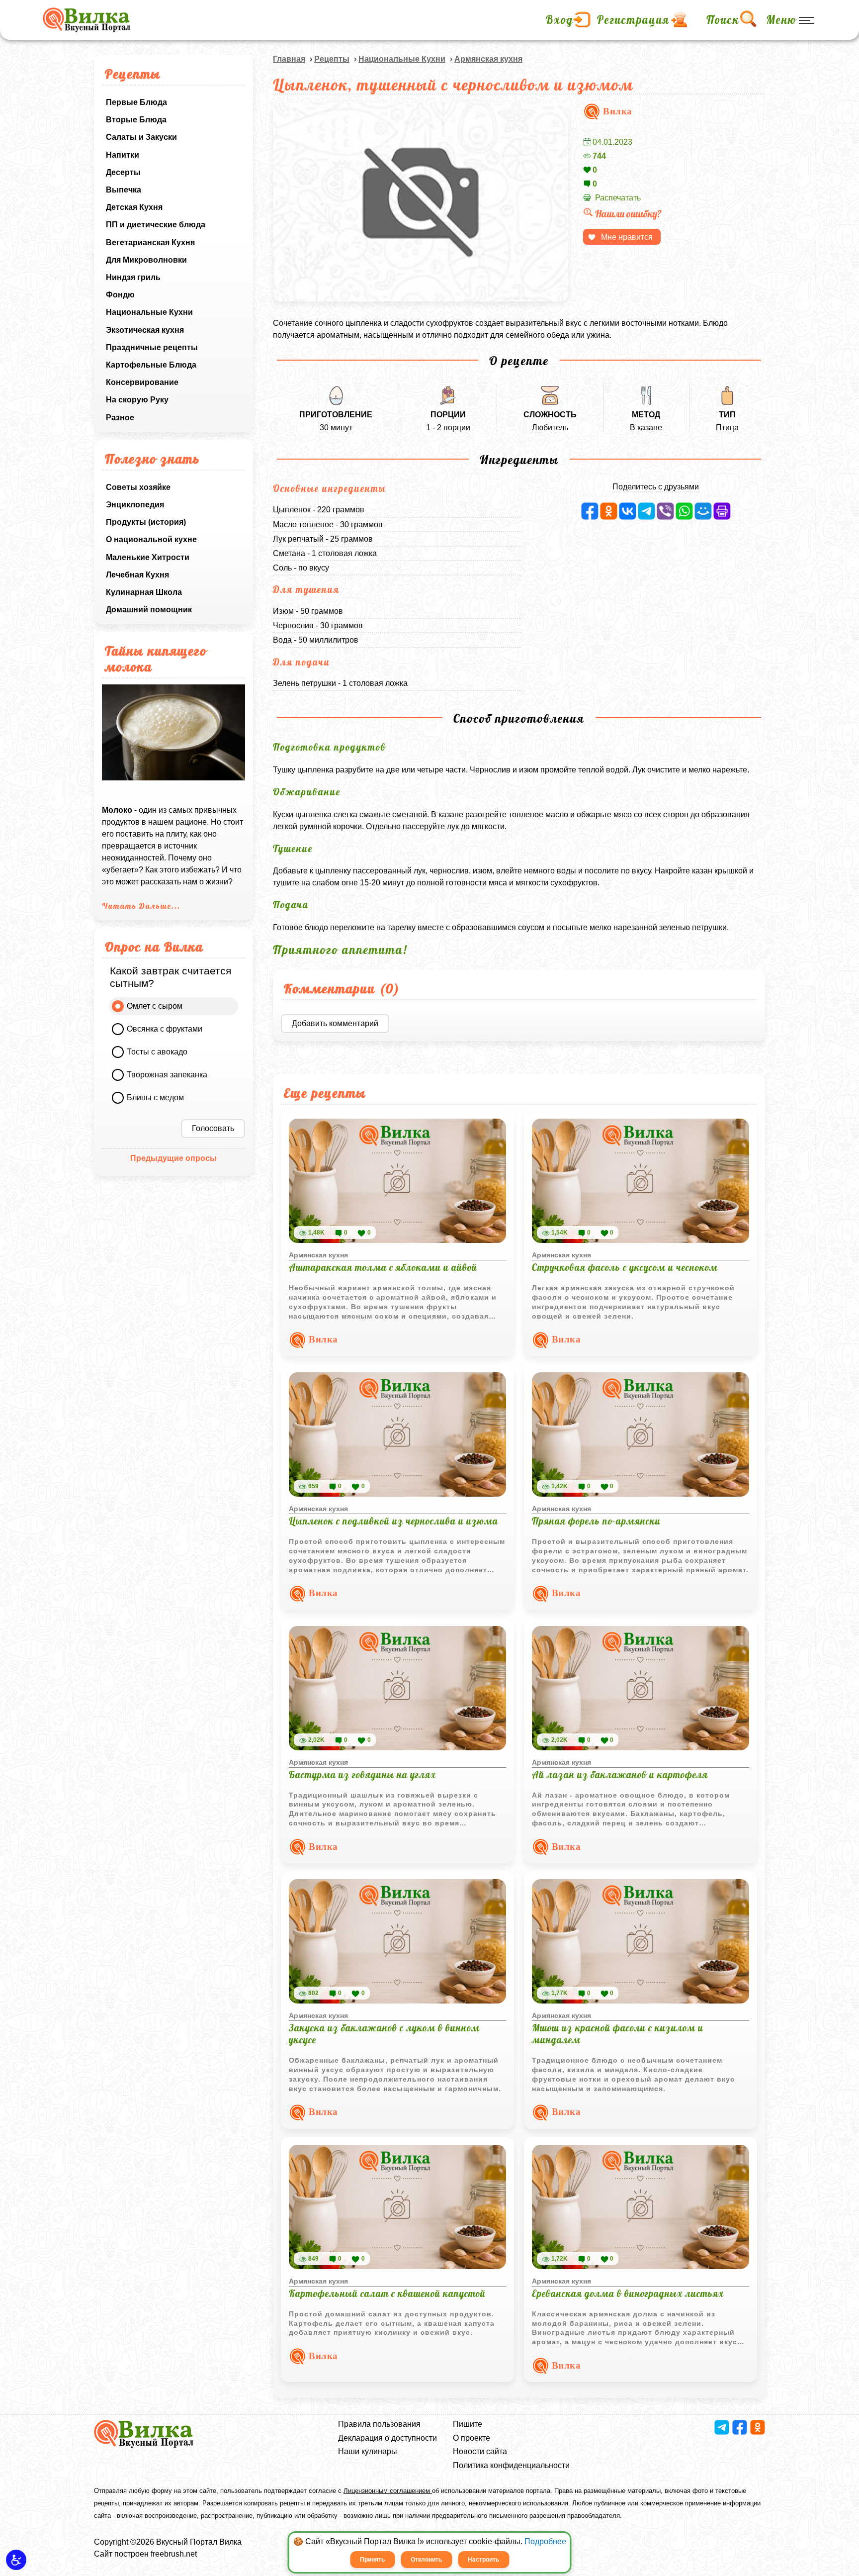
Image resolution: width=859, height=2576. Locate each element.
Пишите (468, 2424)
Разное (120, 418)
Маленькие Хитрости (148, 557)
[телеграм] (646, 511)
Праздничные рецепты (152, 347)
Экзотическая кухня (145, 330)
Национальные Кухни (149, 312)
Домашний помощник (149, 610)
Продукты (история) (146, 522)
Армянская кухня (488, 59)
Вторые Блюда (136, 120)
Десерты (123, 172)
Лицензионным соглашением (388, 2491)
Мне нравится (627, 237)
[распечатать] (722, 511)
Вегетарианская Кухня (150, 242)
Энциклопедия (135, 505)
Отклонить (426, 2560)
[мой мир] (703, 511)
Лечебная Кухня (137, 575)
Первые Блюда (136, 102)
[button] (16, 2560)
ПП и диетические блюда (156, 225)
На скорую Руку (137, 400)
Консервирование (142, 382)
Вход (559, 20)
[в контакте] (628, 511)
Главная (289, 59)
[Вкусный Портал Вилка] (86, 20)
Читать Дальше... (141, 906)
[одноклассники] (609, 511)
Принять (372, 2560)
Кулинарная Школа (144, 592)
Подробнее (545, 2541)
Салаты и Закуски (141, 137)
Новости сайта (480, 2451)
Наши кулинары (368, 2451)
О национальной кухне (151, 539)
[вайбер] (665, 511)
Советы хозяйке (138, 487)
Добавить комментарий (335, 1023)
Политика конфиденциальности (511, 2465)
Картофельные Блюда (151, 365)
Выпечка (124, 190)
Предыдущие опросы (173, 1158)
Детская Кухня (134, 207)
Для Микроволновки (146, 260)
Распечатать (618, 198)
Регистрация (633, 20)
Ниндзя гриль (133, 277)
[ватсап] (684, 511)
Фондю (120, 295)
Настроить (483, 2560)
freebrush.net (174, 2554)
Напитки (123, 155)
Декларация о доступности (387, 2438)
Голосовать (213, 1128)
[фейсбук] (590, 511)
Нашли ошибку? (628, 214)
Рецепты (332, 59)
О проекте (472, 2438)
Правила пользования (379, 2424)
